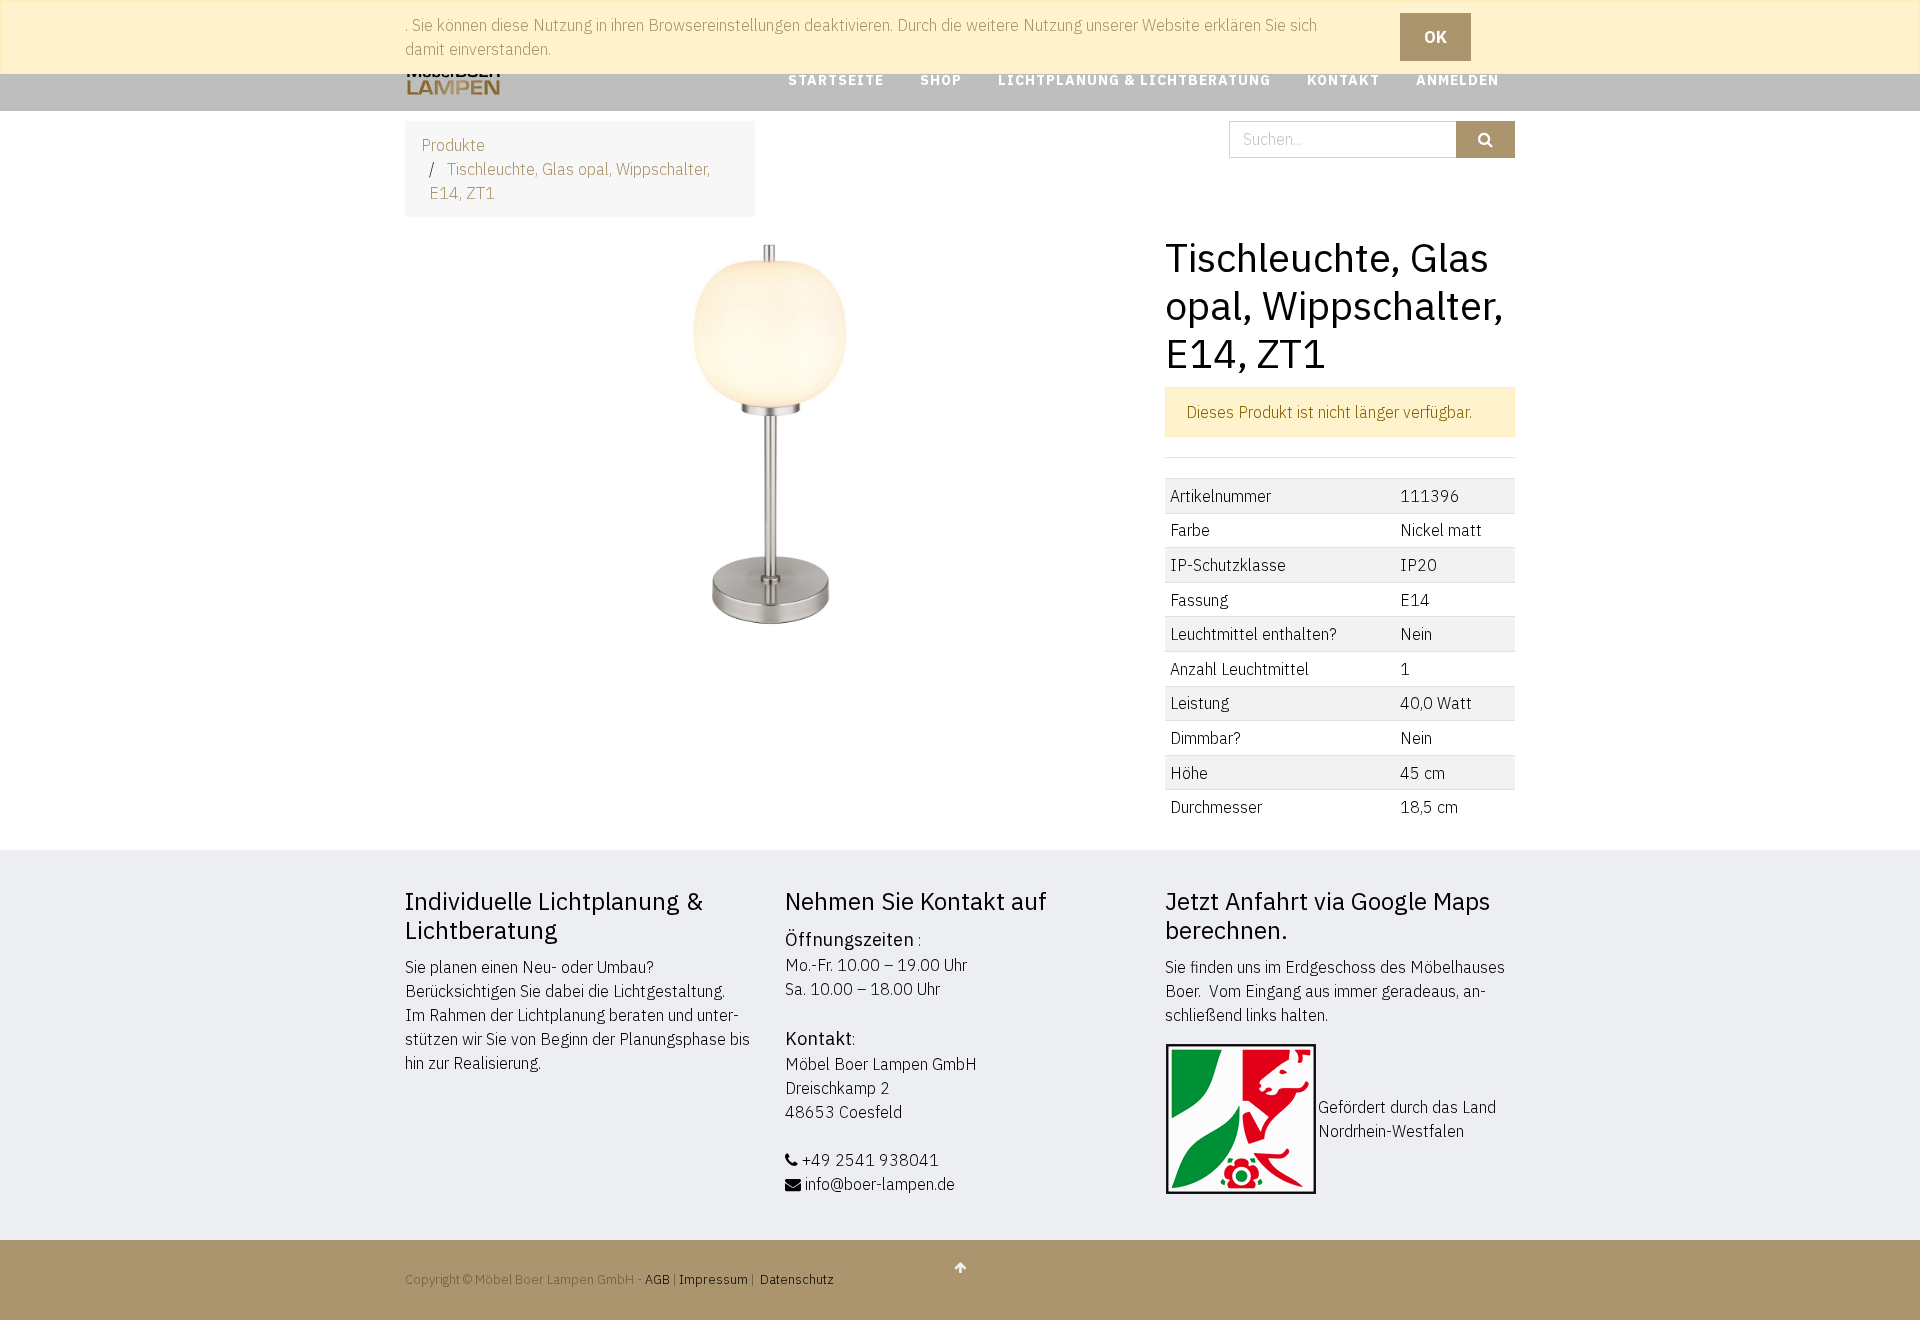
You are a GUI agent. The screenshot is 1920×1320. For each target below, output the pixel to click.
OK (1435, 37)
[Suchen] (1485, 139)
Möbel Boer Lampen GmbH (881, 1064)
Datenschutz (797, 1279)
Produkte (453, 145)
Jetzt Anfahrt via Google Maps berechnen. (1327, 915)
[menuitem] (836, 80)
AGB (659, 1279)
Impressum (713, 1279)
